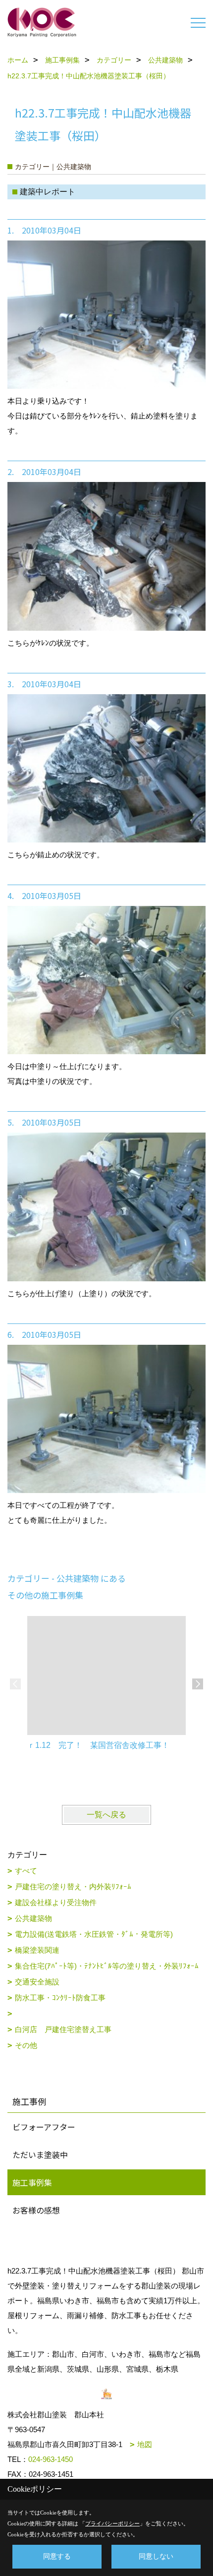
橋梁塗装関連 (37, 1950)
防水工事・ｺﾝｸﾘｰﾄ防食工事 (60, 1998)
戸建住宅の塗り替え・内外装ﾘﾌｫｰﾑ (73, 1887)
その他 (26, 2045)
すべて (26, 1871)
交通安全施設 (37, 1982)
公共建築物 (33, 1918)
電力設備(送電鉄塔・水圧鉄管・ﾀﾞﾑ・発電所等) (94, 1934)
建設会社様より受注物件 (56, 1902)
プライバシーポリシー (112, 2523)
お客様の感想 (36, 2210)
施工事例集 (32, 2182)
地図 (145, 2444)
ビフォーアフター (44, 2127)
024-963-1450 (51, 2459)
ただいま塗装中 (40, 2155)
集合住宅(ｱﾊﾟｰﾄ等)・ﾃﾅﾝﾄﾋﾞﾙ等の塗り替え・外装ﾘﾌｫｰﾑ (107, 1966)
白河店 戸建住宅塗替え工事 (63, 2029)
